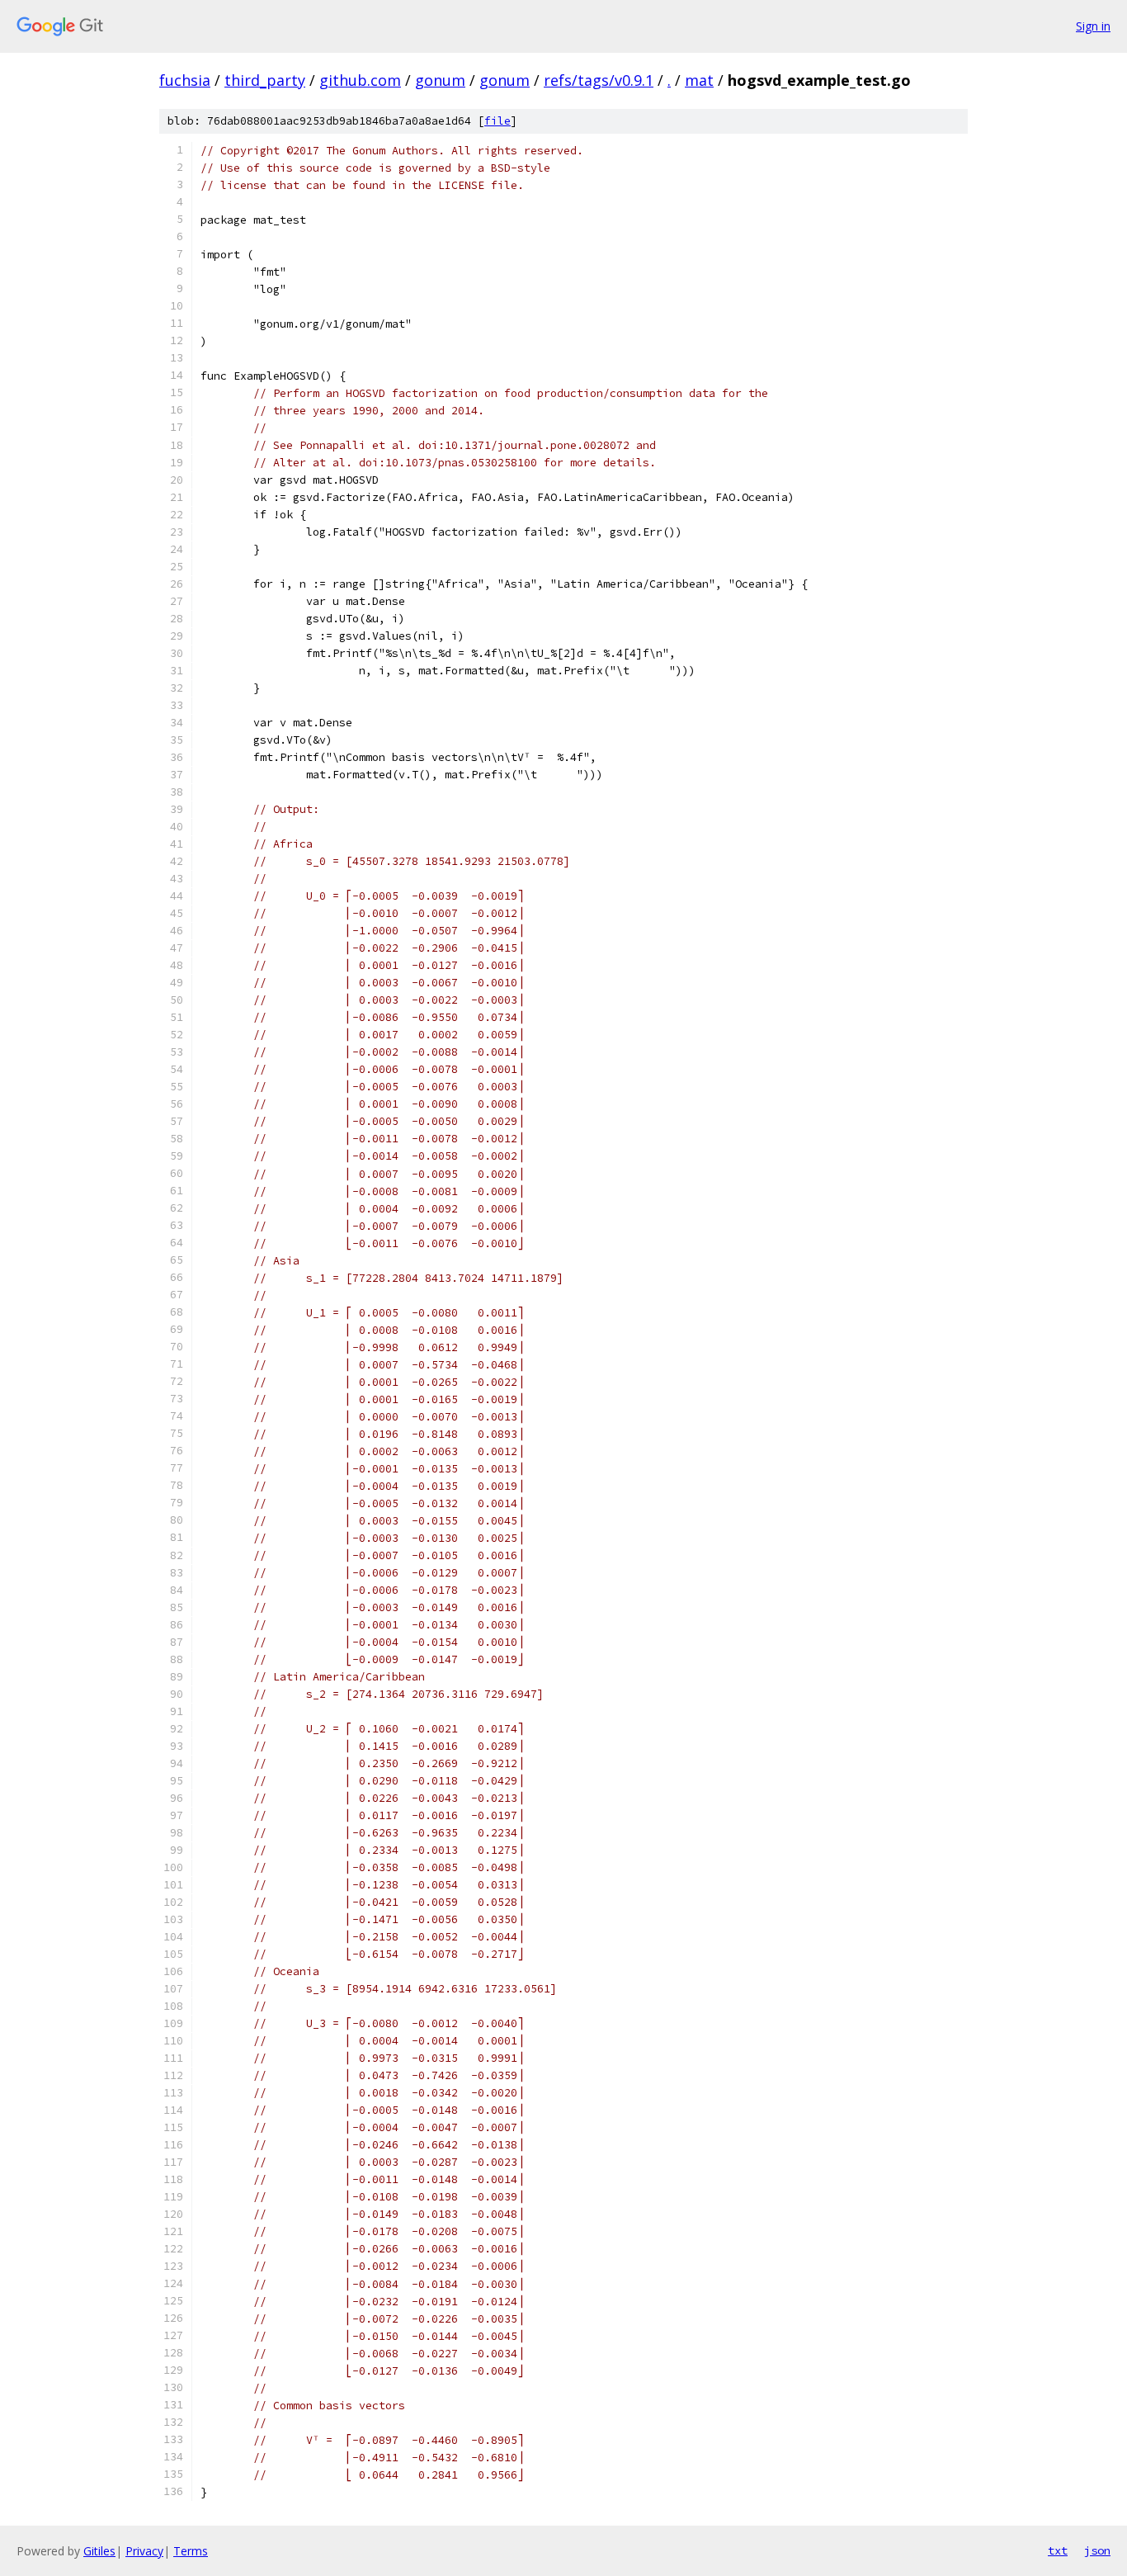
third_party (265, 80)
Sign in (1093, 26)
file (497, 121)
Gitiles (99, 2551)
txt (1058, 2550)
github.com (360, 80)
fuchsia (185, 80)
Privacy (144, 2551)
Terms (191, 2551)
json (1097, 2550)
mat (699, 80)
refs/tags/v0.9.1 (599, 80)
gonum (440, 80)
